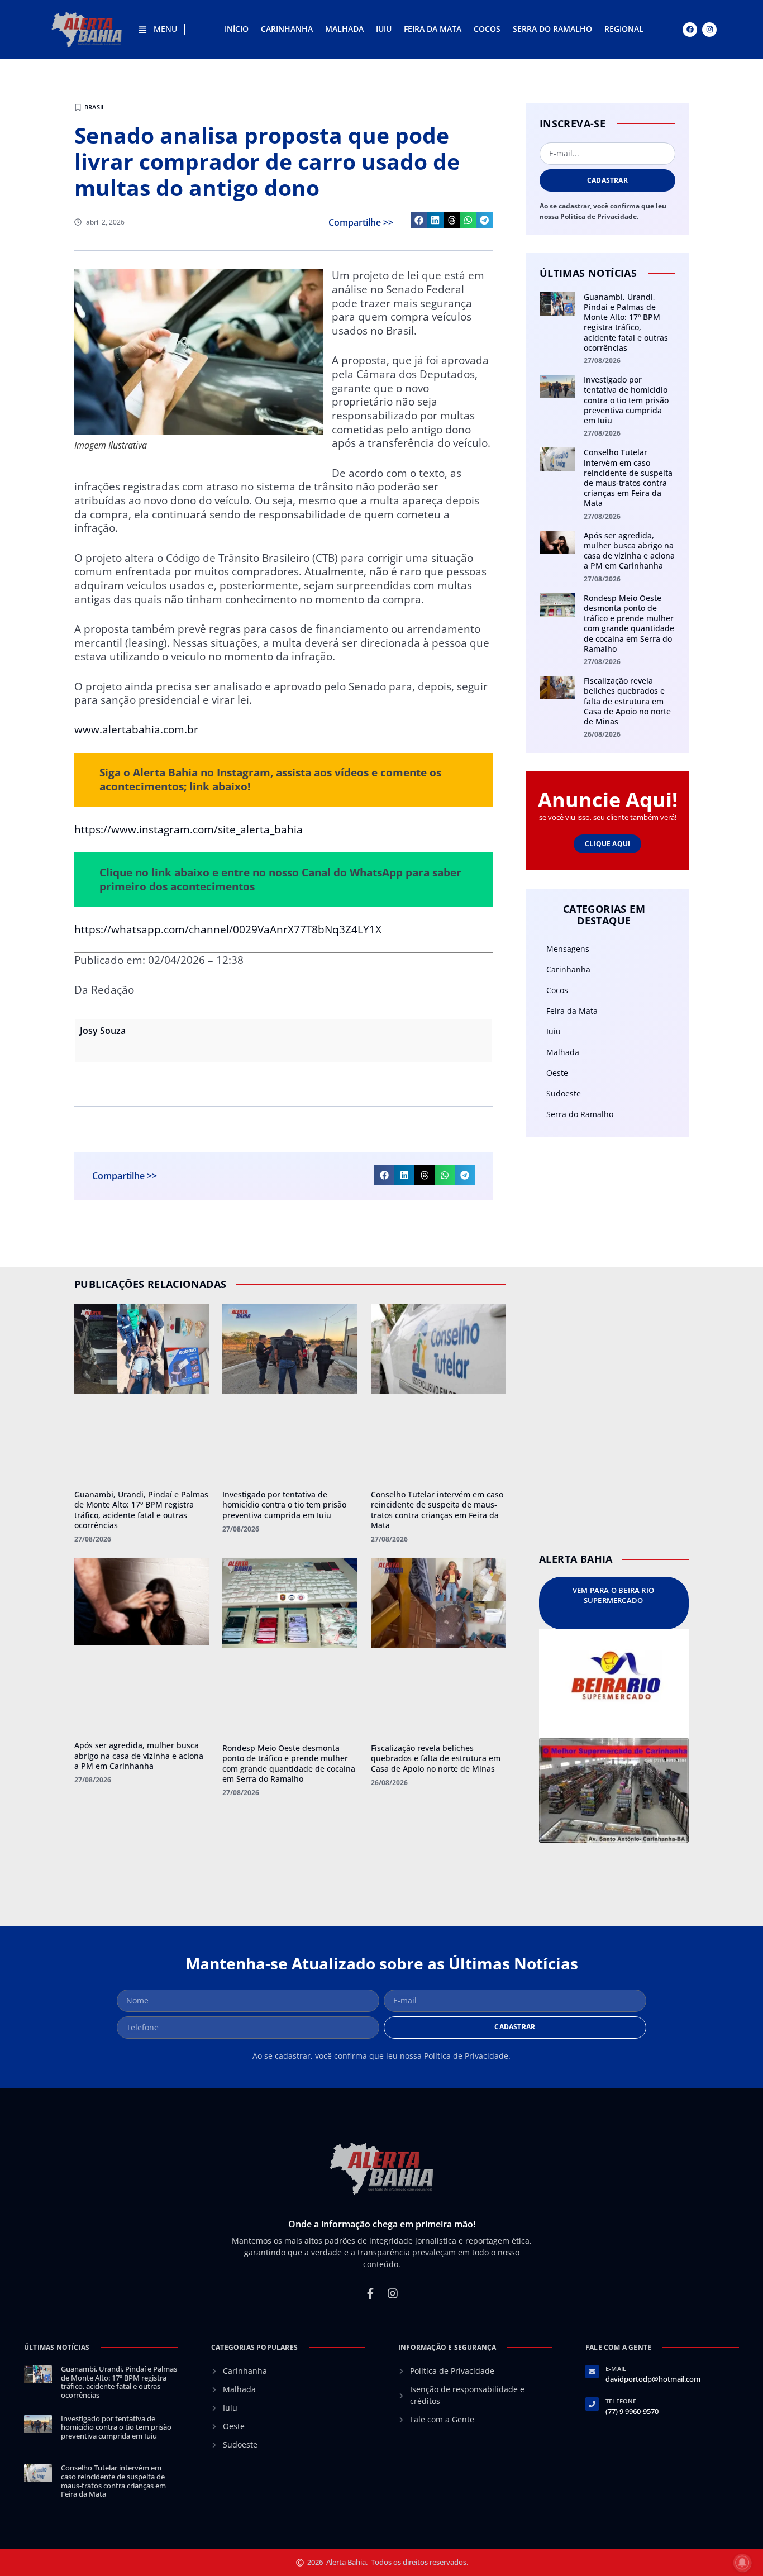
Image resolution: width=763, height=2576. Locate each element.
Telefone (621, 2401)
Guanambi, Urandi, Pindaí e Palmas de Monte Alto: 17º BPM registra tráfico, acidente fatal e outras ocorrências (626, 322)
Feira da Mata (433, 29)
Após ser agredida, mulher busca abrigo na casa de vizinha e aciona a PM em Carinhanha (629, 551)
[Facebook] (690, 30)
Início (237, 29)
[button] (419, 220)
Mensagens (568, 949)
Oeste (557, 1073)
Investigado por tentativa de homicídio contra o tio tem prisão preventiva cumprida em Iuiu (626, 400)
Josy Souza (103, 1031)
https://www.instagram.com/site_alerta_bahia (189, 829)
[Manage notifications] (742, 2563)
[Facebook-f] (370, 2293)
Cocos (487, 29)
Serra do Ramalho (552, 29)
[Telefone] (592, 2404)
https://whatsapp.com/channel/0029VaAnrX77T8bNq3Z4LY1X (228, 929)
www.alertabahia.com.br (136, 729)
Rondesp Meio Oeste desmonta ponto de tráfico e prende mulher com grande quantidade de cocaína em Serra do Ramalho (629, 623)
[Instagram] (709, 30)
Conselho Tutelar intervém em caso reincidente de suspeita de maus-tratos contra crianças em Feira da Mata (628, 478)
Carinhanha (287, 29)
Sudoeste (564, 1093)
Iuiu (384, 29)
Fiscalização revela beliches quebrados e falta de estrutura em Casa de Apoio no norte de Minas (627, 701)
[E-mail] (592, 2372)
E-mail (616, 2369)
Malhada (344, 29)
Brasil (95, 107)
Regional (624, 29)
